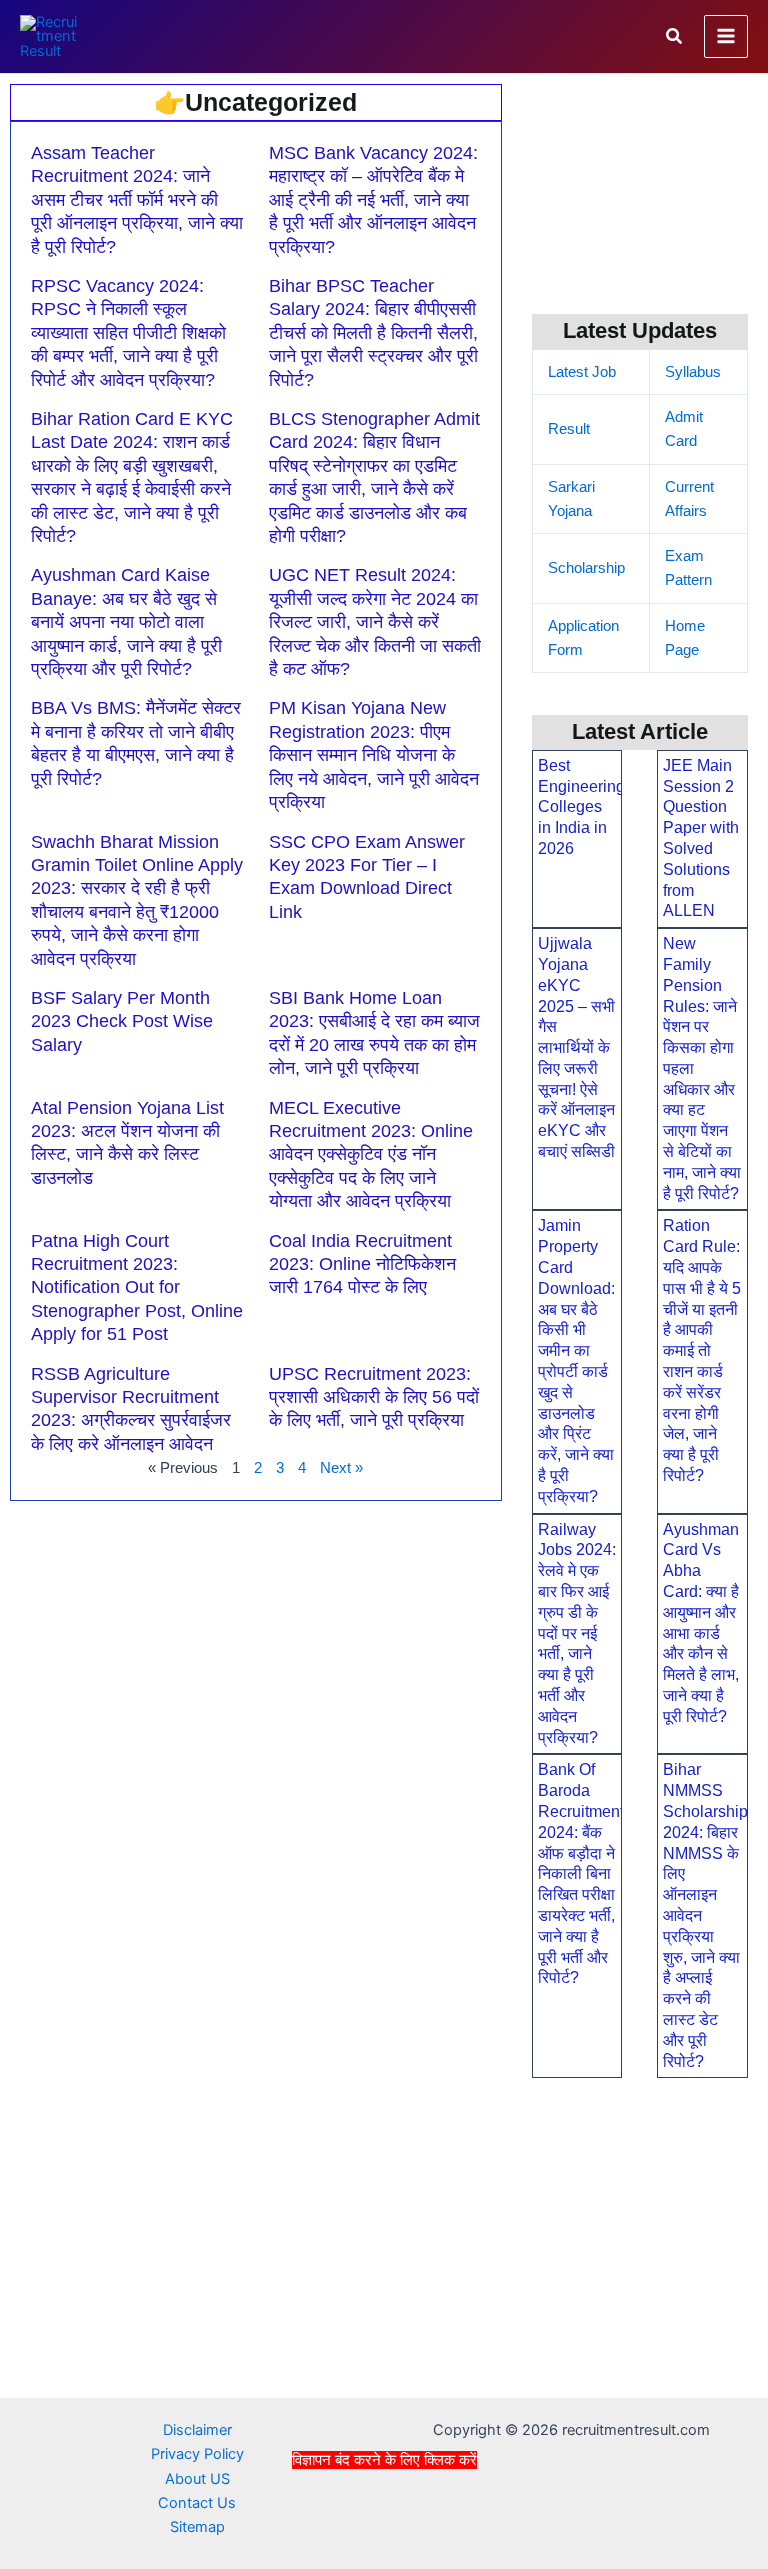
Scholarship (586, 568)
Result (569, 429)
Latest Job (582, 372)
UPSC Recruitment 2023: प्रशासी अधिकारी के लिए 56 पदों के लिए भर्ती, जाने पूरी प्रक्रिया (374, 1397)
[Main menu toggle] (726, 37)
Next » (341, 1468)
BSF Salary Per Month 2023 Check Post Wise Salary (122, 1021)
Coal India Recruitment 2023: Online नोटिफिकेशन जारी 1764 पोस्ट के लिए (362, 1264)
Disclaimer (197, 2430)
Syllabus (693, 372)
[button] (675, 36)
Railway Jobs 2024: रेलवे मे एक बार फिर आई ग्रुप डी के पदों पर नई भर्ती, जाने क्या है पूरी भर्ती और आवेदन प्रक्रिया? (577, 1633)
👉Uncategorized (255, 102)
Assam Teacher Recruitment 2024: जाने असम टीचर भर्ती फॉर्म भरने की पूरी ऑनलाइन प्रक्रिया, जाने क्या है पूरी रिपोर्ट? (137, 200)
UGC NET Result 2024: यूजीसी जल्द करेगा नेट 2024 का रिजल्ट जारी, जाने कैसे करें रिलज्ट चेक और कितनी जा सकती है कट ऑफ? (375, 622)
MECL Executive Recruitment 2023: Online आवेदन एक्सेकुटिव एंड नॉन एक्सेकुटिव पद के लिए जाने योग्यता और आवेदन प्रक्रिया (371, 1155)
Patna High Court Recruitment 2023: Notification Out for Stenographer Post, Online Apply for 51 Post (137, 1288)
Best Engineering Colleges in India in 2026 (581, 807)
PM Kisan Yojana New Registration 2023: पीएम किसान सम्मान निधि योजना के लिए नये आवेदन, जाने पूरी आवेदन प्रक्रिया (374, 755)
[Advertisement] (384, 2517)
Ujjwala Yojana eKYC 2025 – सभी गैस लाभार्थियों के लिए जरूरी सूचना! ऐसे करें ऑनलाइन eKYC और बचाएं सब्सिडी (576, 1047)
